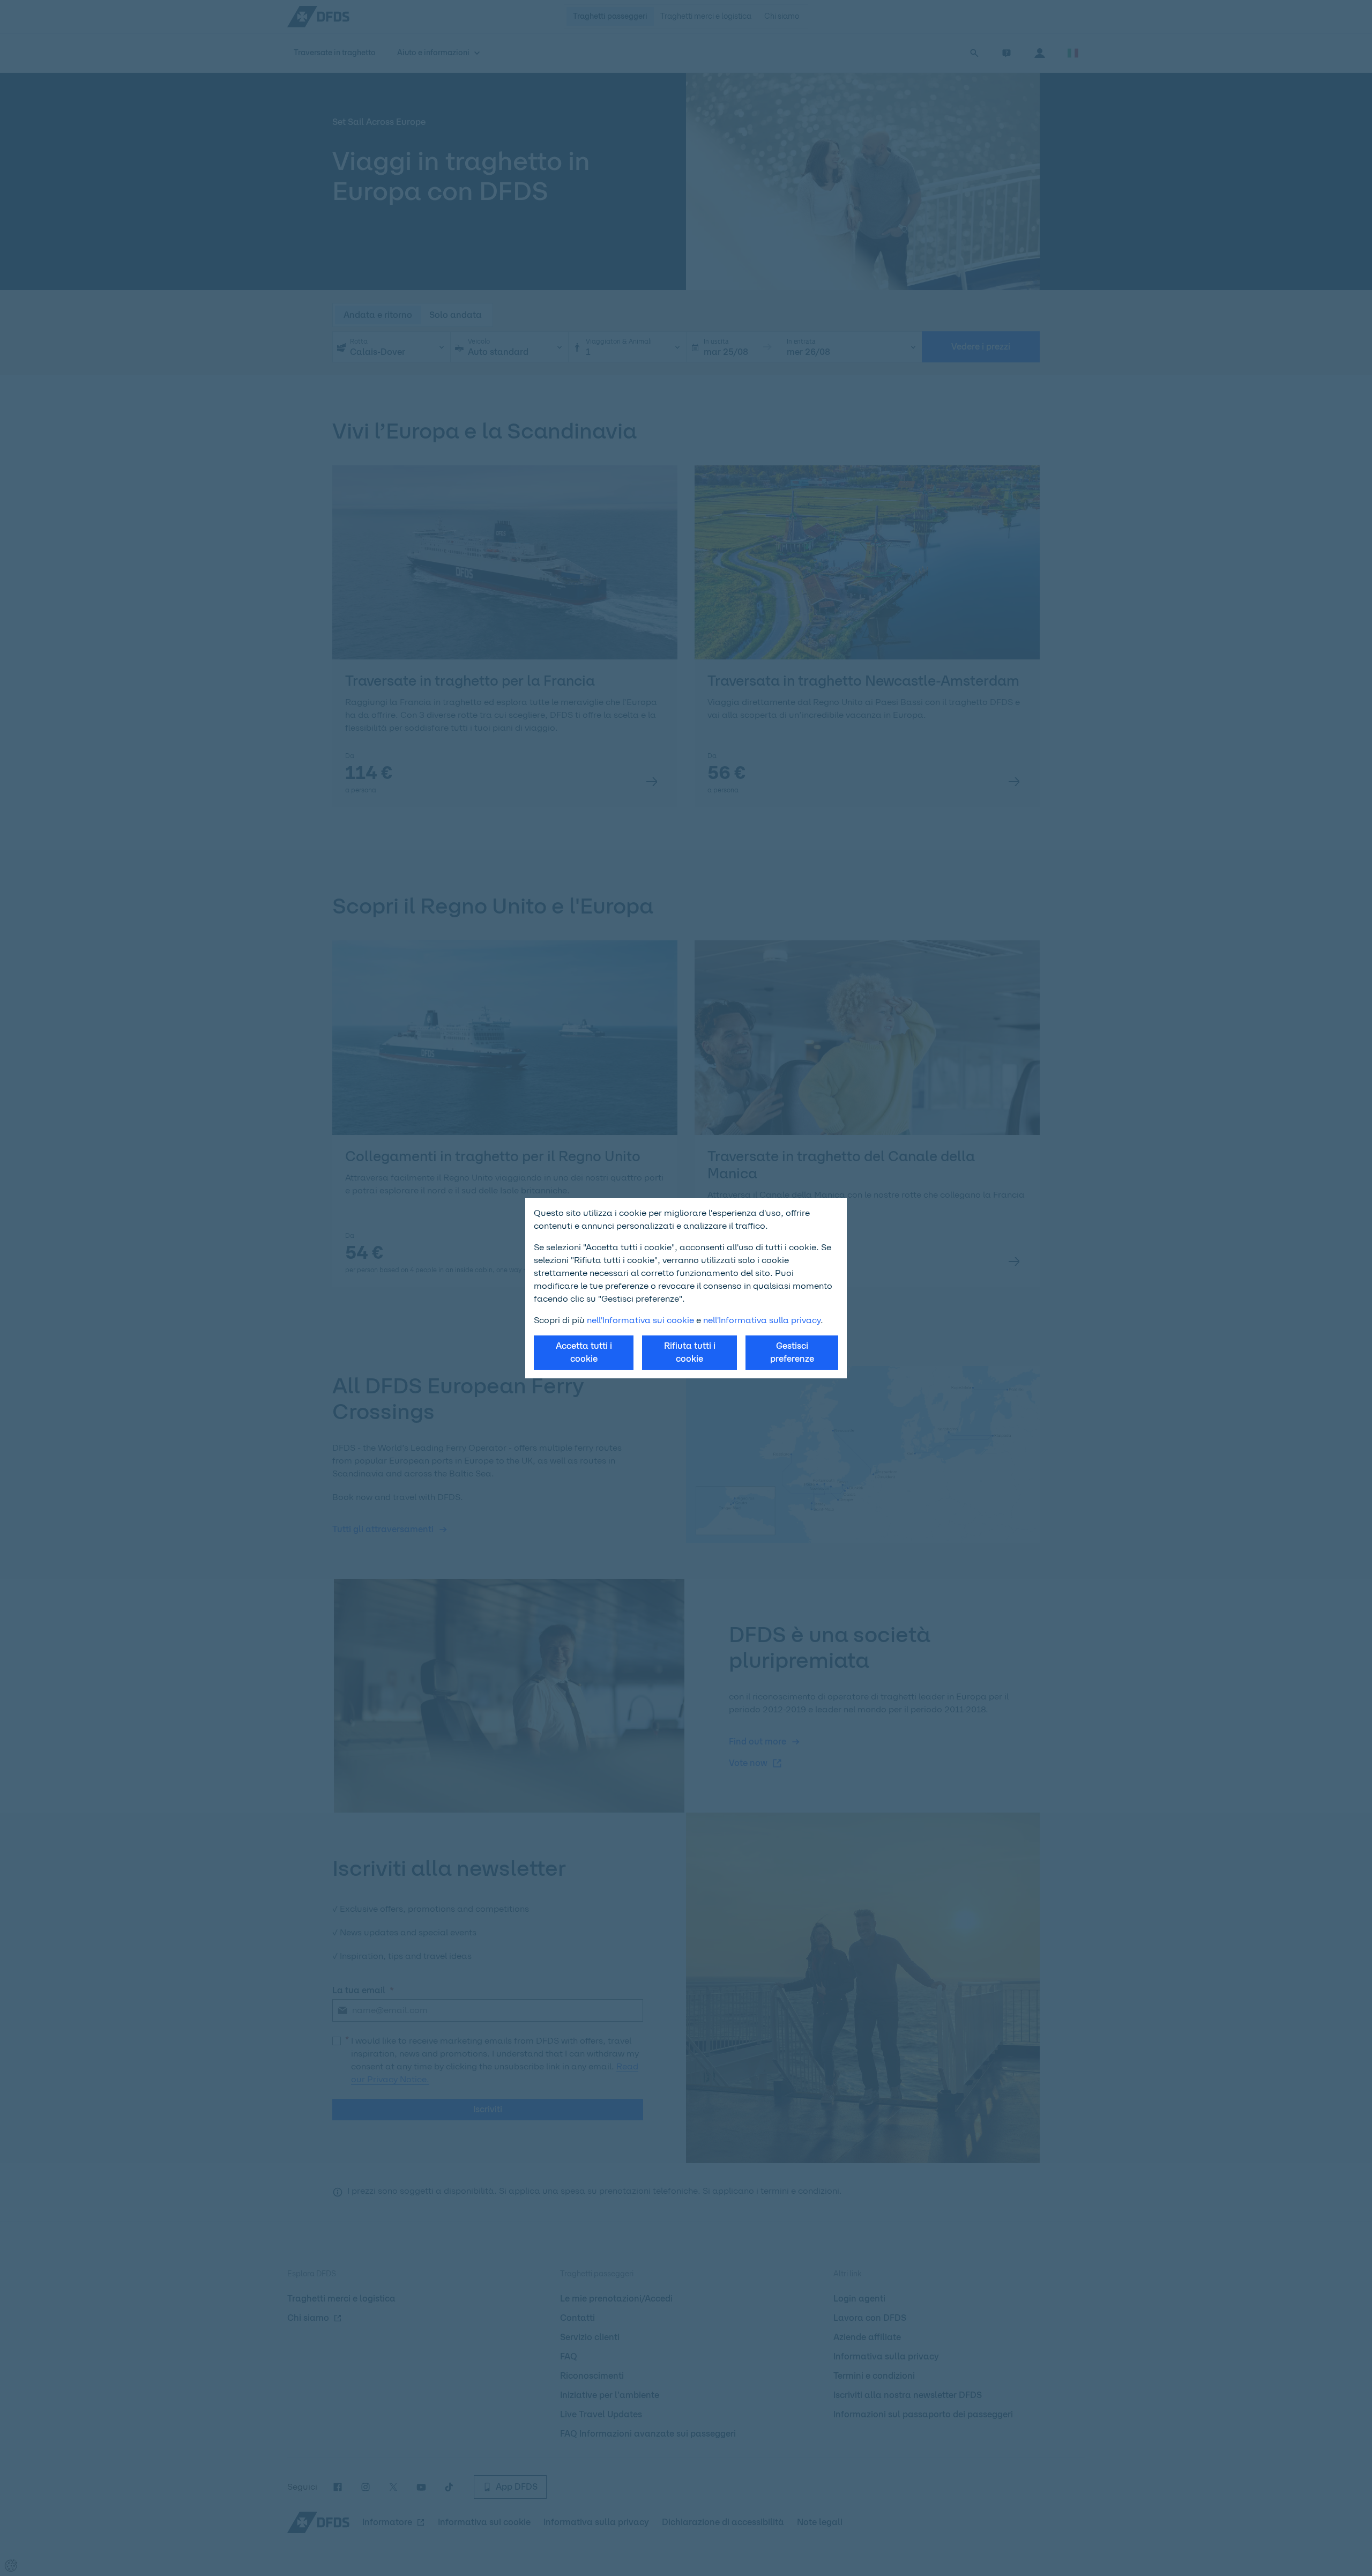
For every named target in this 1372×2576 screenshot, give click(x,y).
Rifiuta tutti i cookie (690, 1352)
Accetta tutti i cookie (584, 1352)
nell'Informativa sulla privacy (762, 1320)
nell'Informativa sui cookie (640, 1320)
